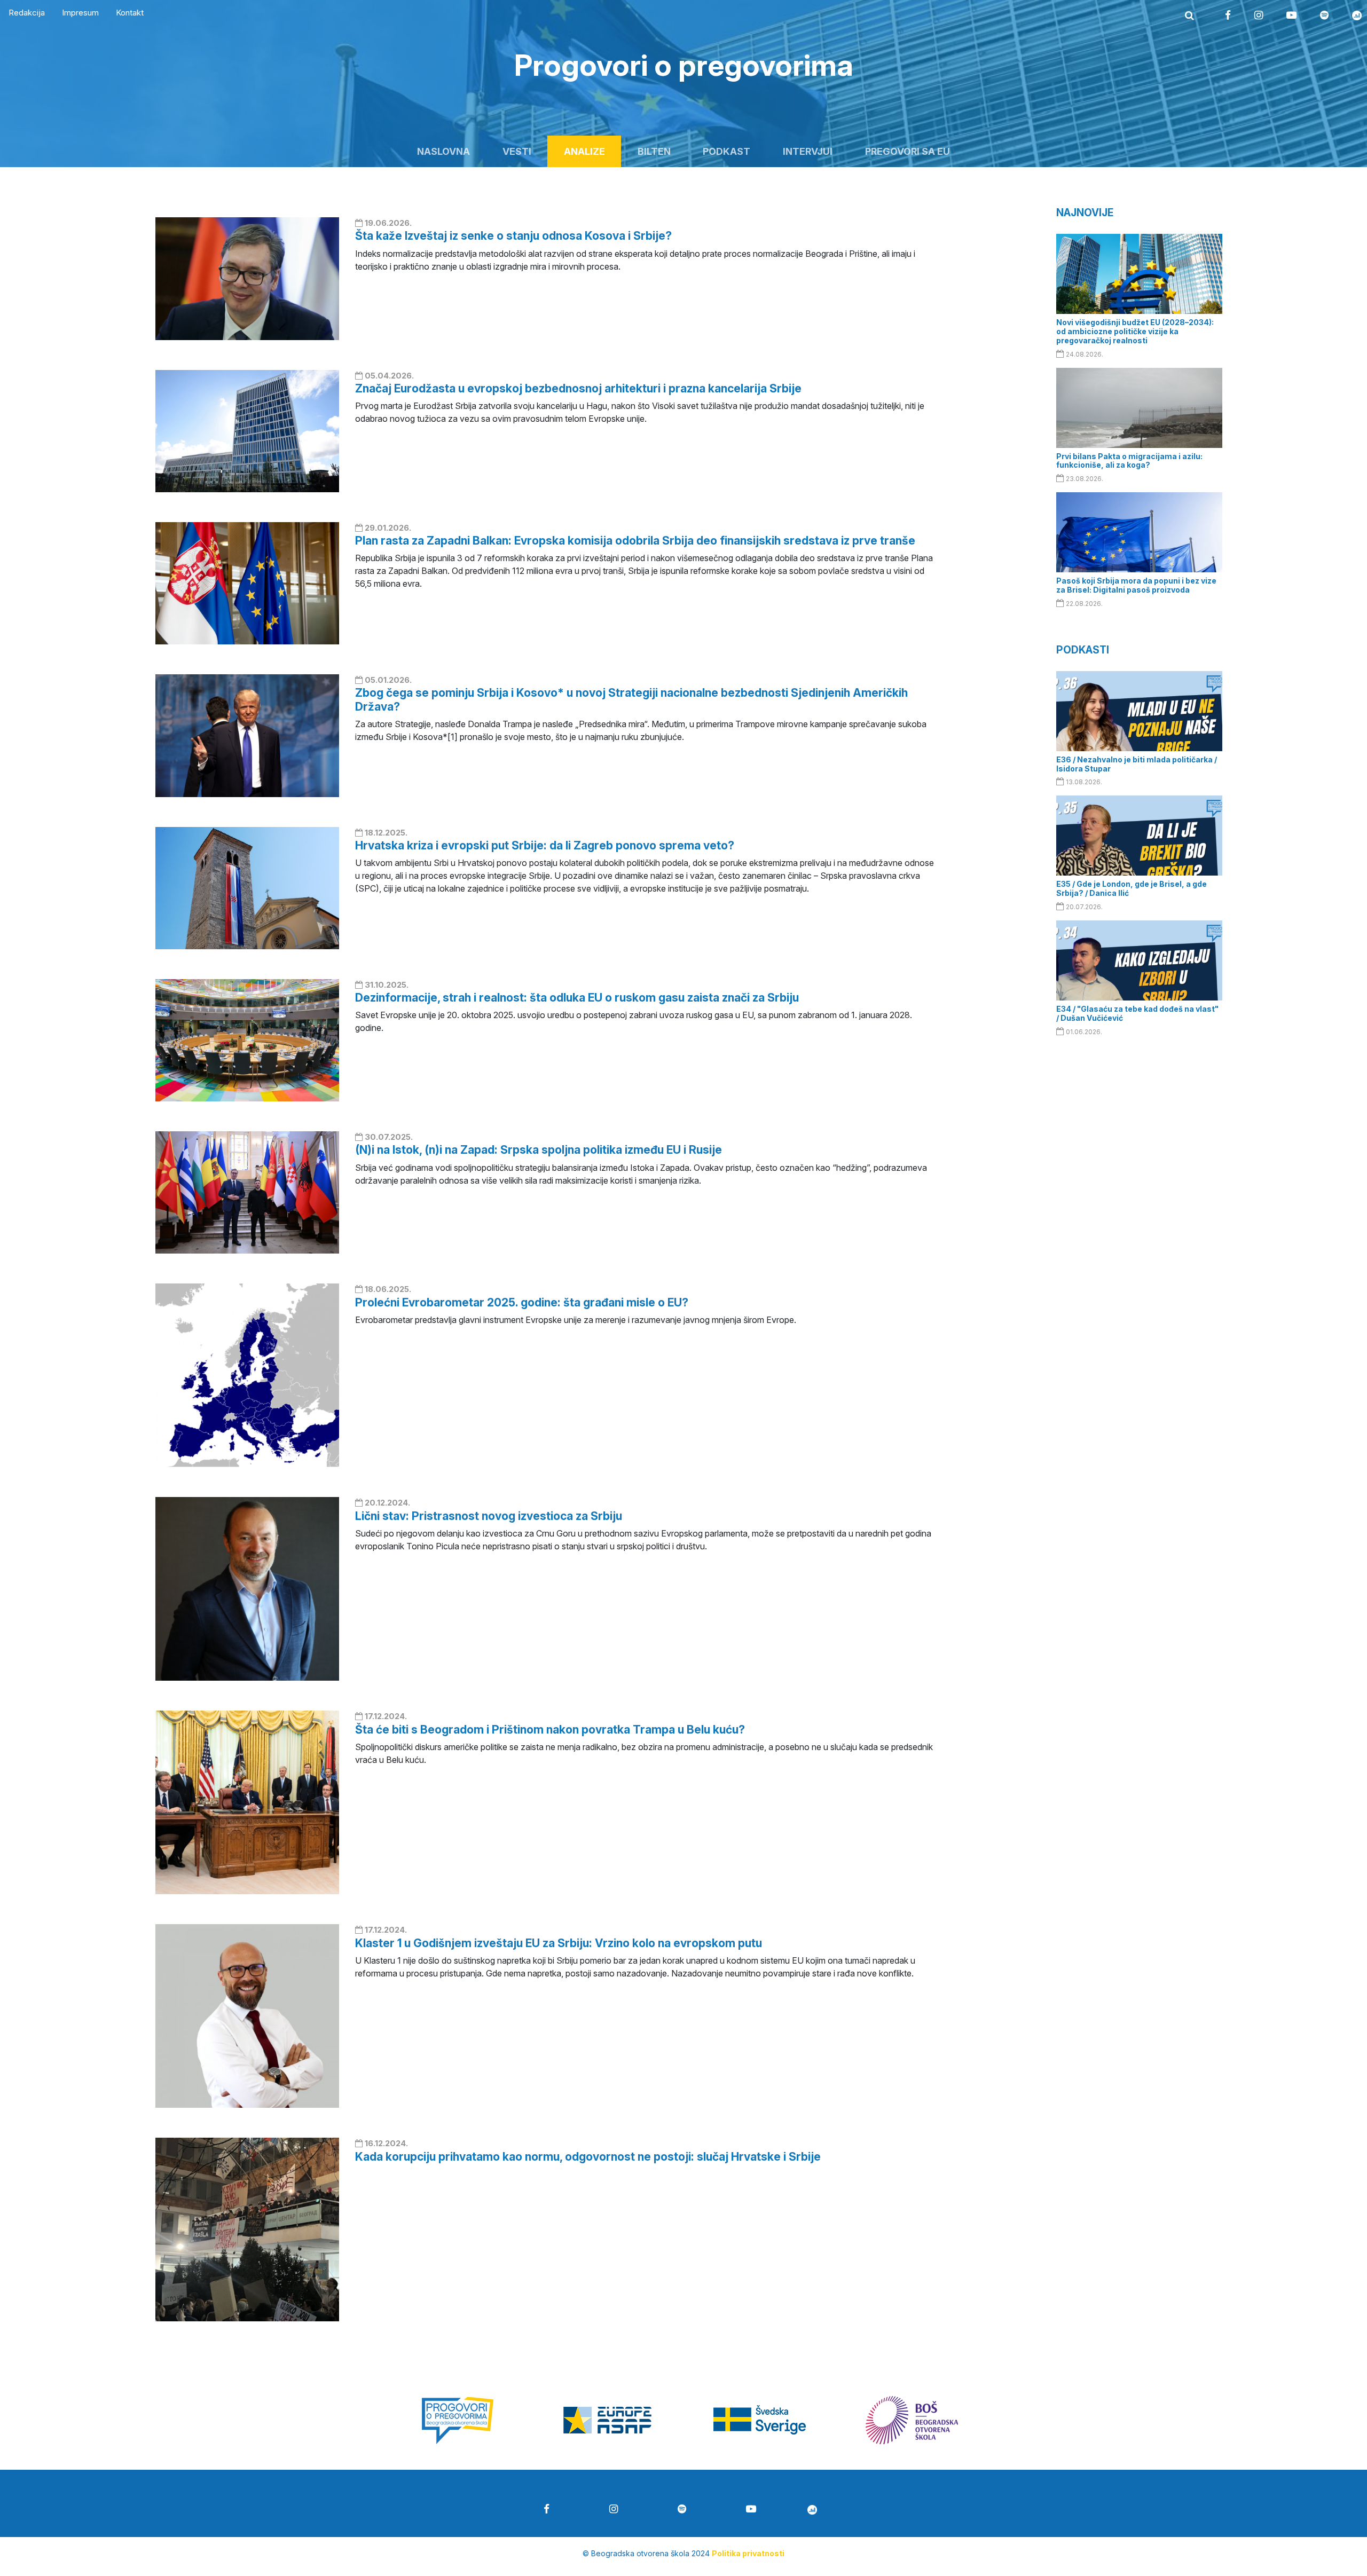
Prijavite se (683, 1423)
